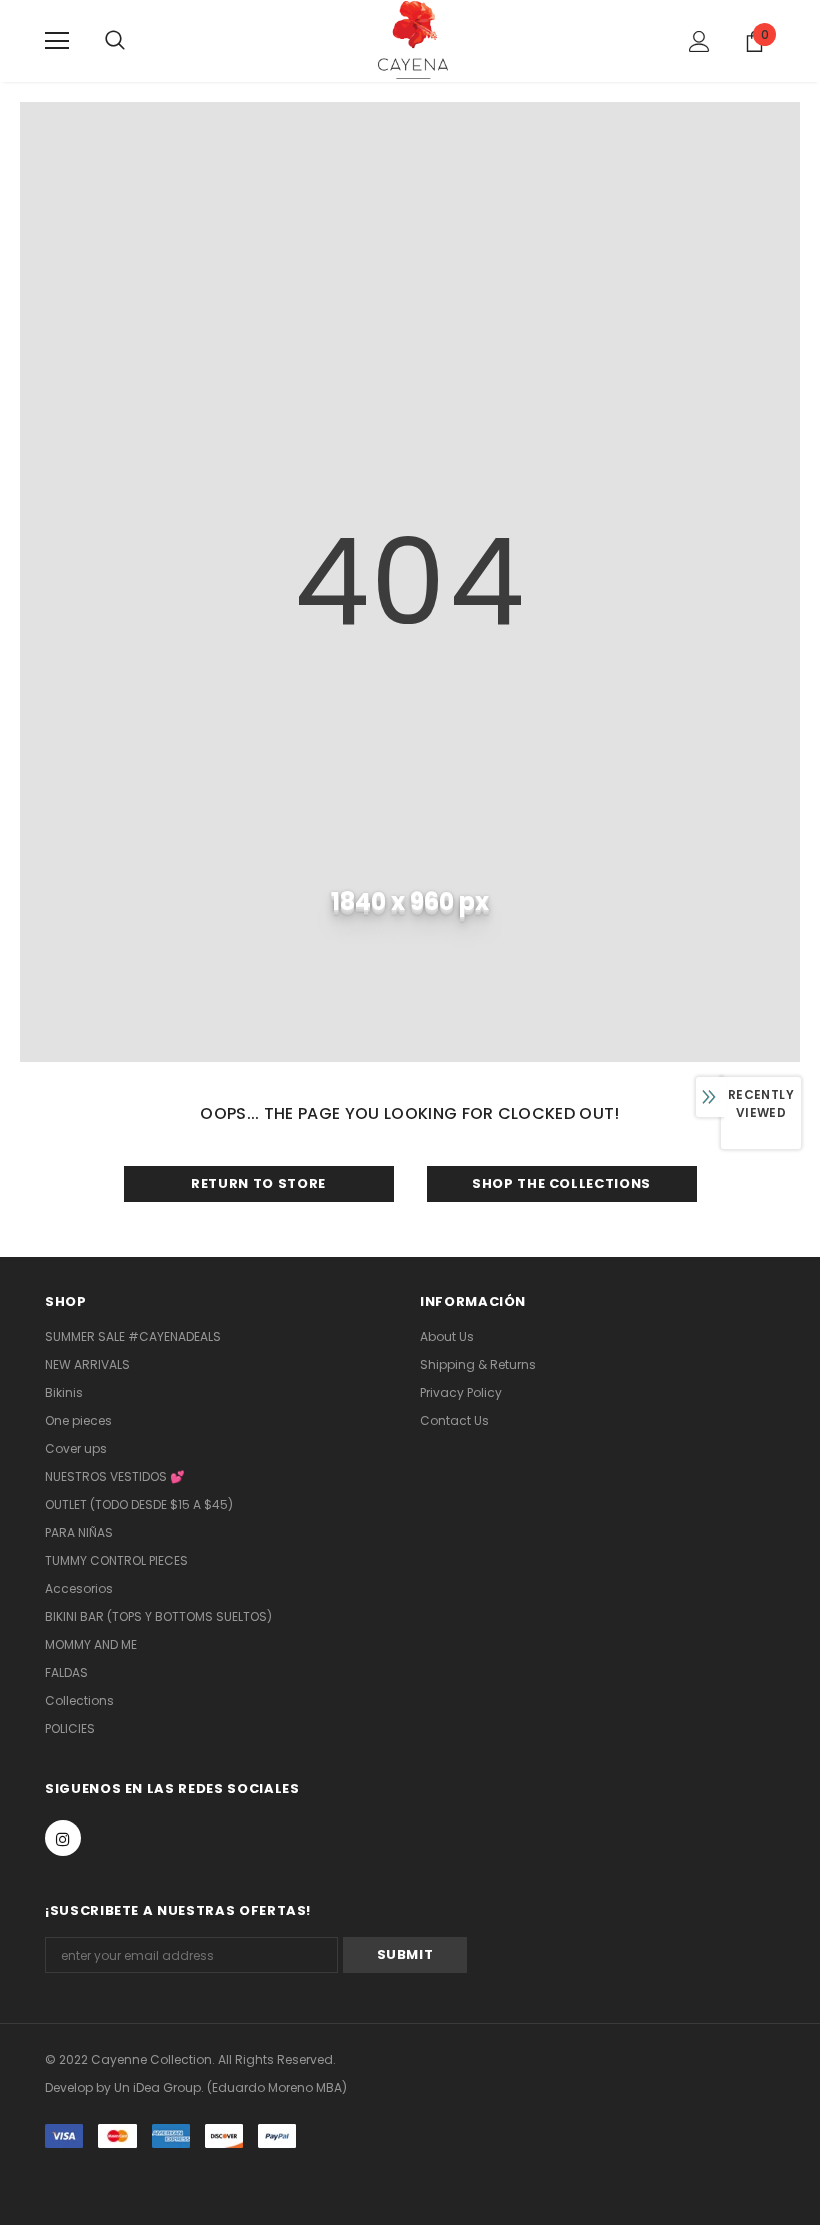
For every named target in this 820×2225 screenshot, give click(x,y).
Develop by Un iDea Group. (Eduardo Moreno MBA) (196, 2087)
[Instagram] (63, 1838)
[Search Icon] (135, 41)
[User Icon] (699, 41)
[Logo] (413, 40)
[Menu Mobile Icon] (57, 41)
